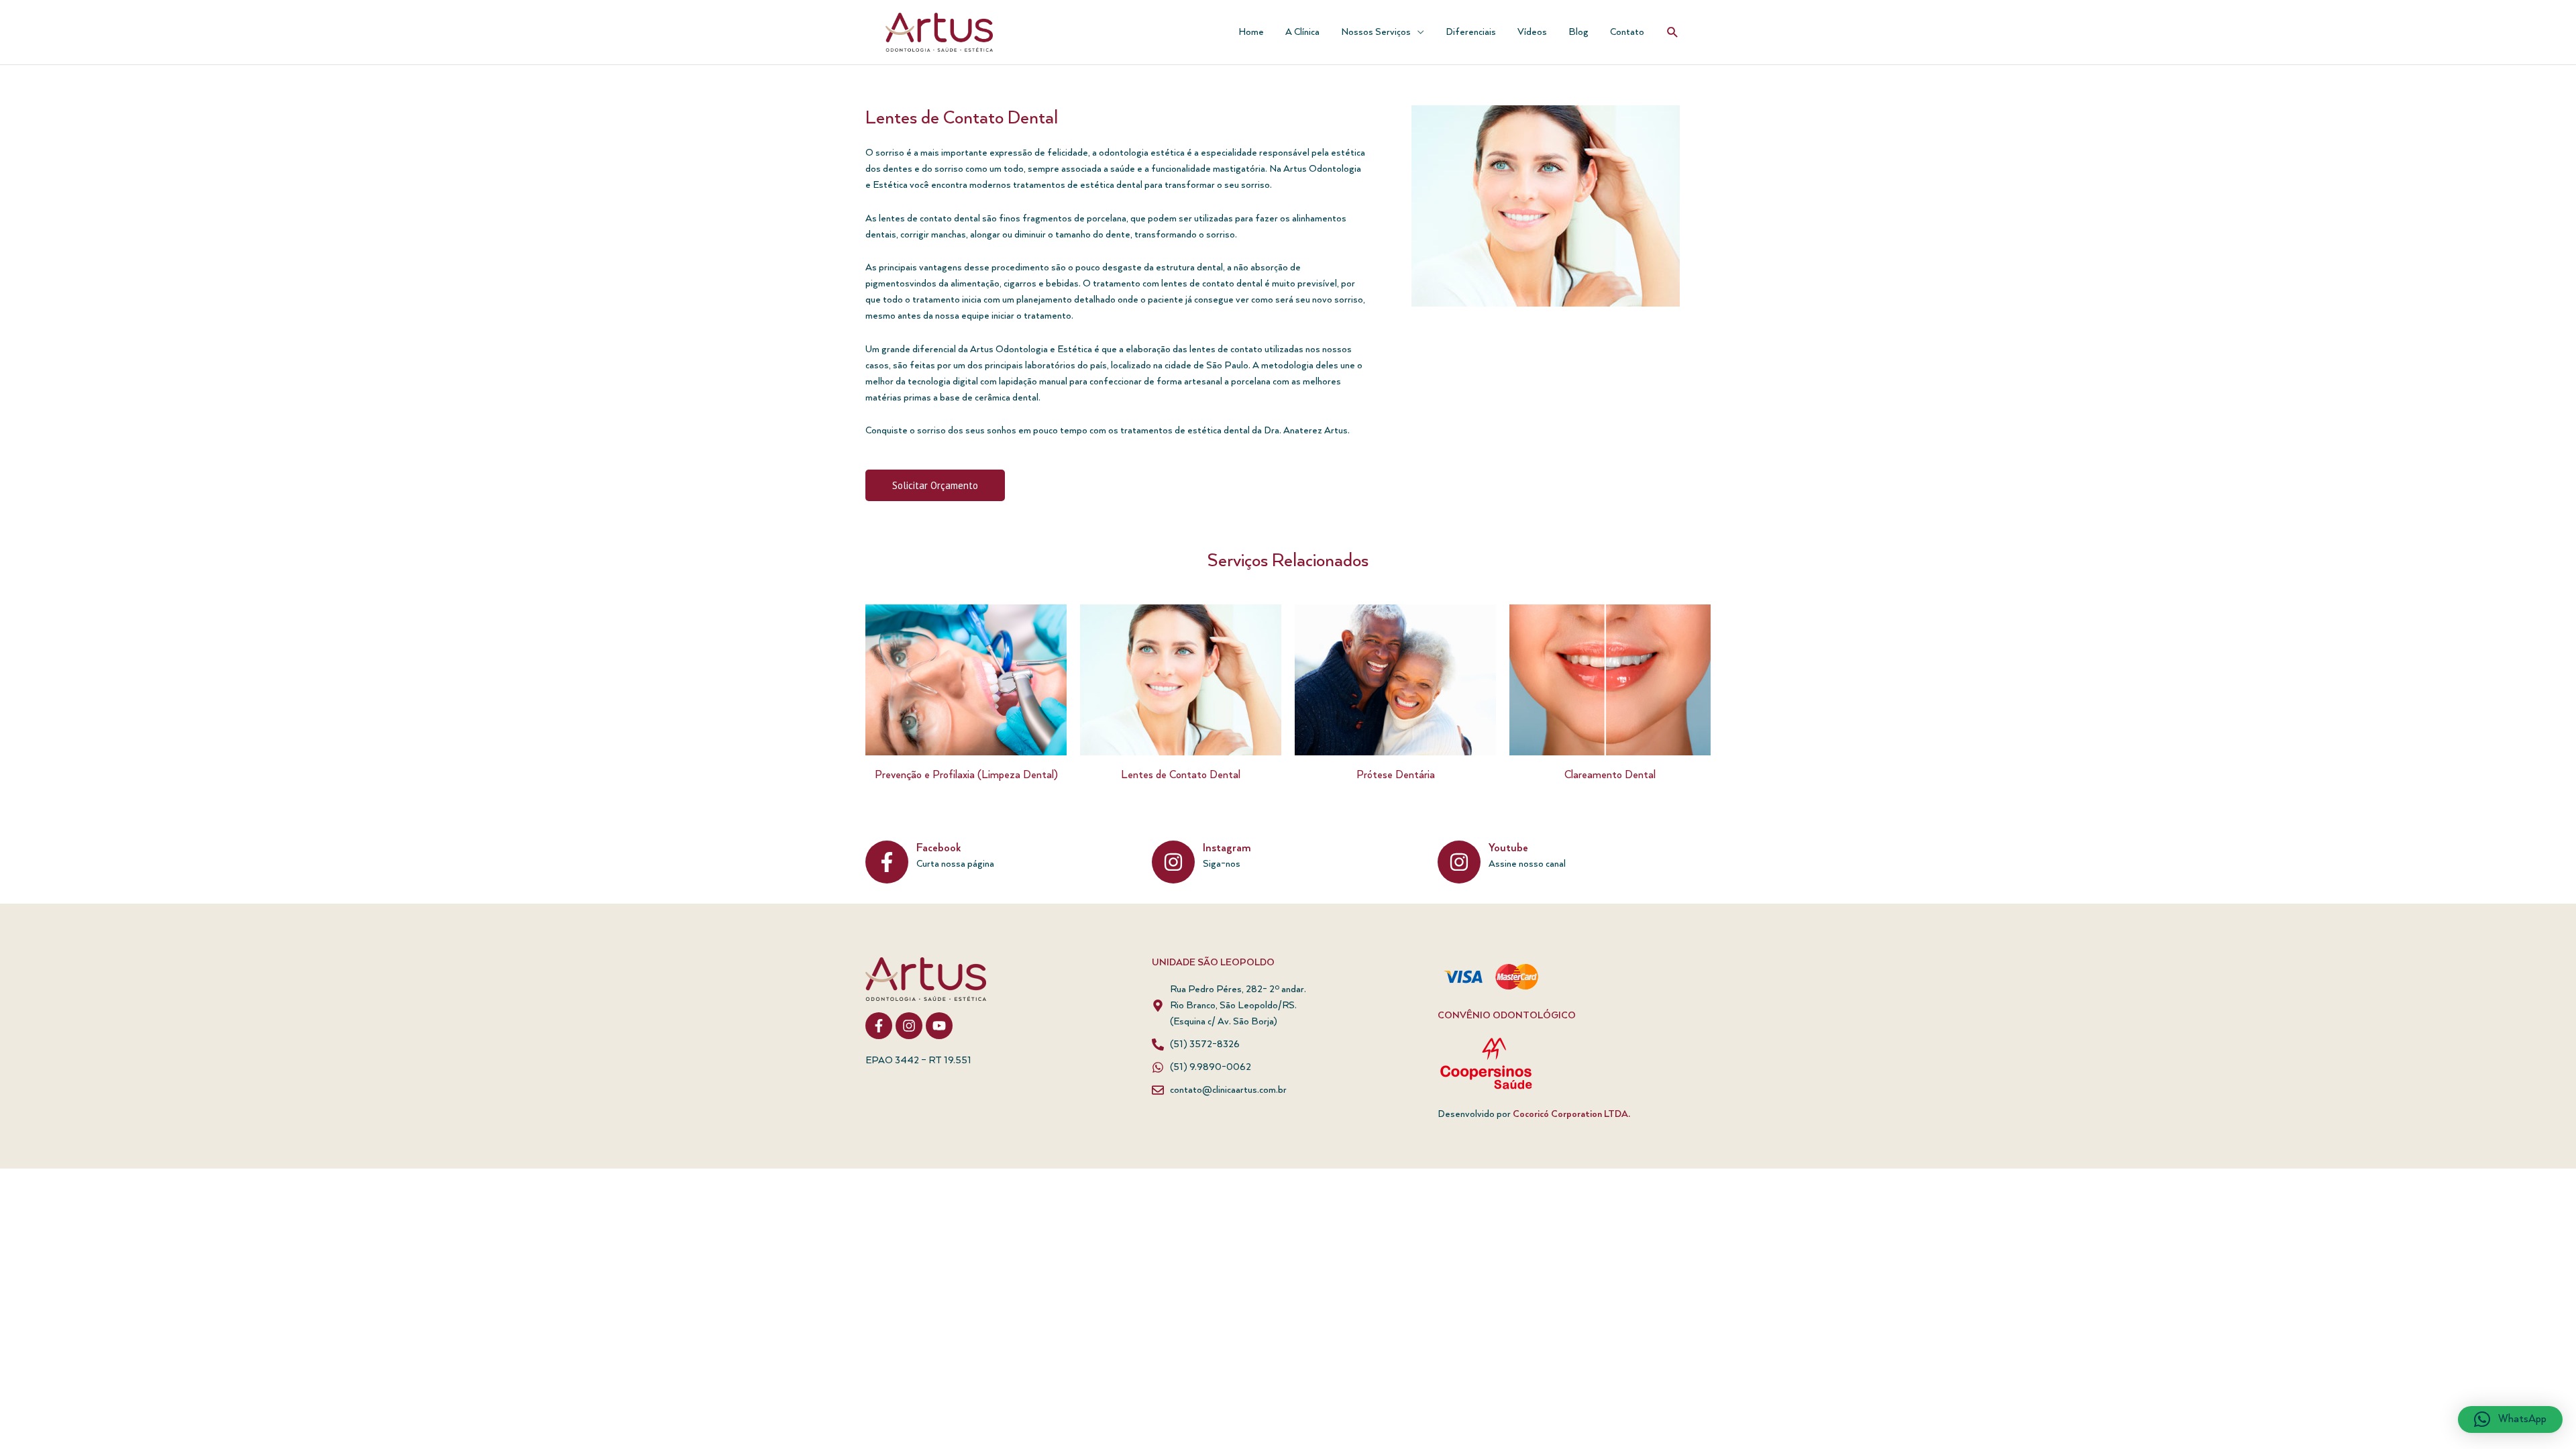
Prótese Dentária (1396, 775)
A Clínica (1302, 32)
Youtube (1508, 849)
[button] (1673, 33)
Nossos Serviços (1376, 32)
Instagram (1227, 849)
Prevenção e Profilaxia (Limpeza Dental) (966, 775)
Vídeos (1532, 32)
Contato (1627, 32)
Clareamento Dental (1610, 775)
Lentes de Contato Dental (1181, 775)
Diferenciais (1471, 32)
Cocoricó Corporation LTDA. (1571, 1114)
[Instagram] (1173, 862)
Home (1251, 32)
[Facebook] (887, 862)
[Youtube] (1459, 862)
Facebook (938, 849)
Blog (1578, 32)
